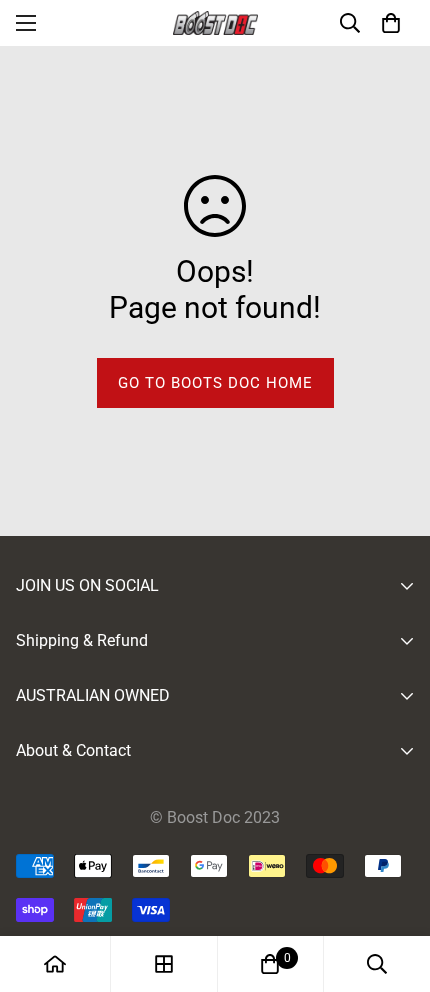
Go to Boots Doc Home (215, 383)
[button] (391, 23)
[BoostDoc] (215, 22)
